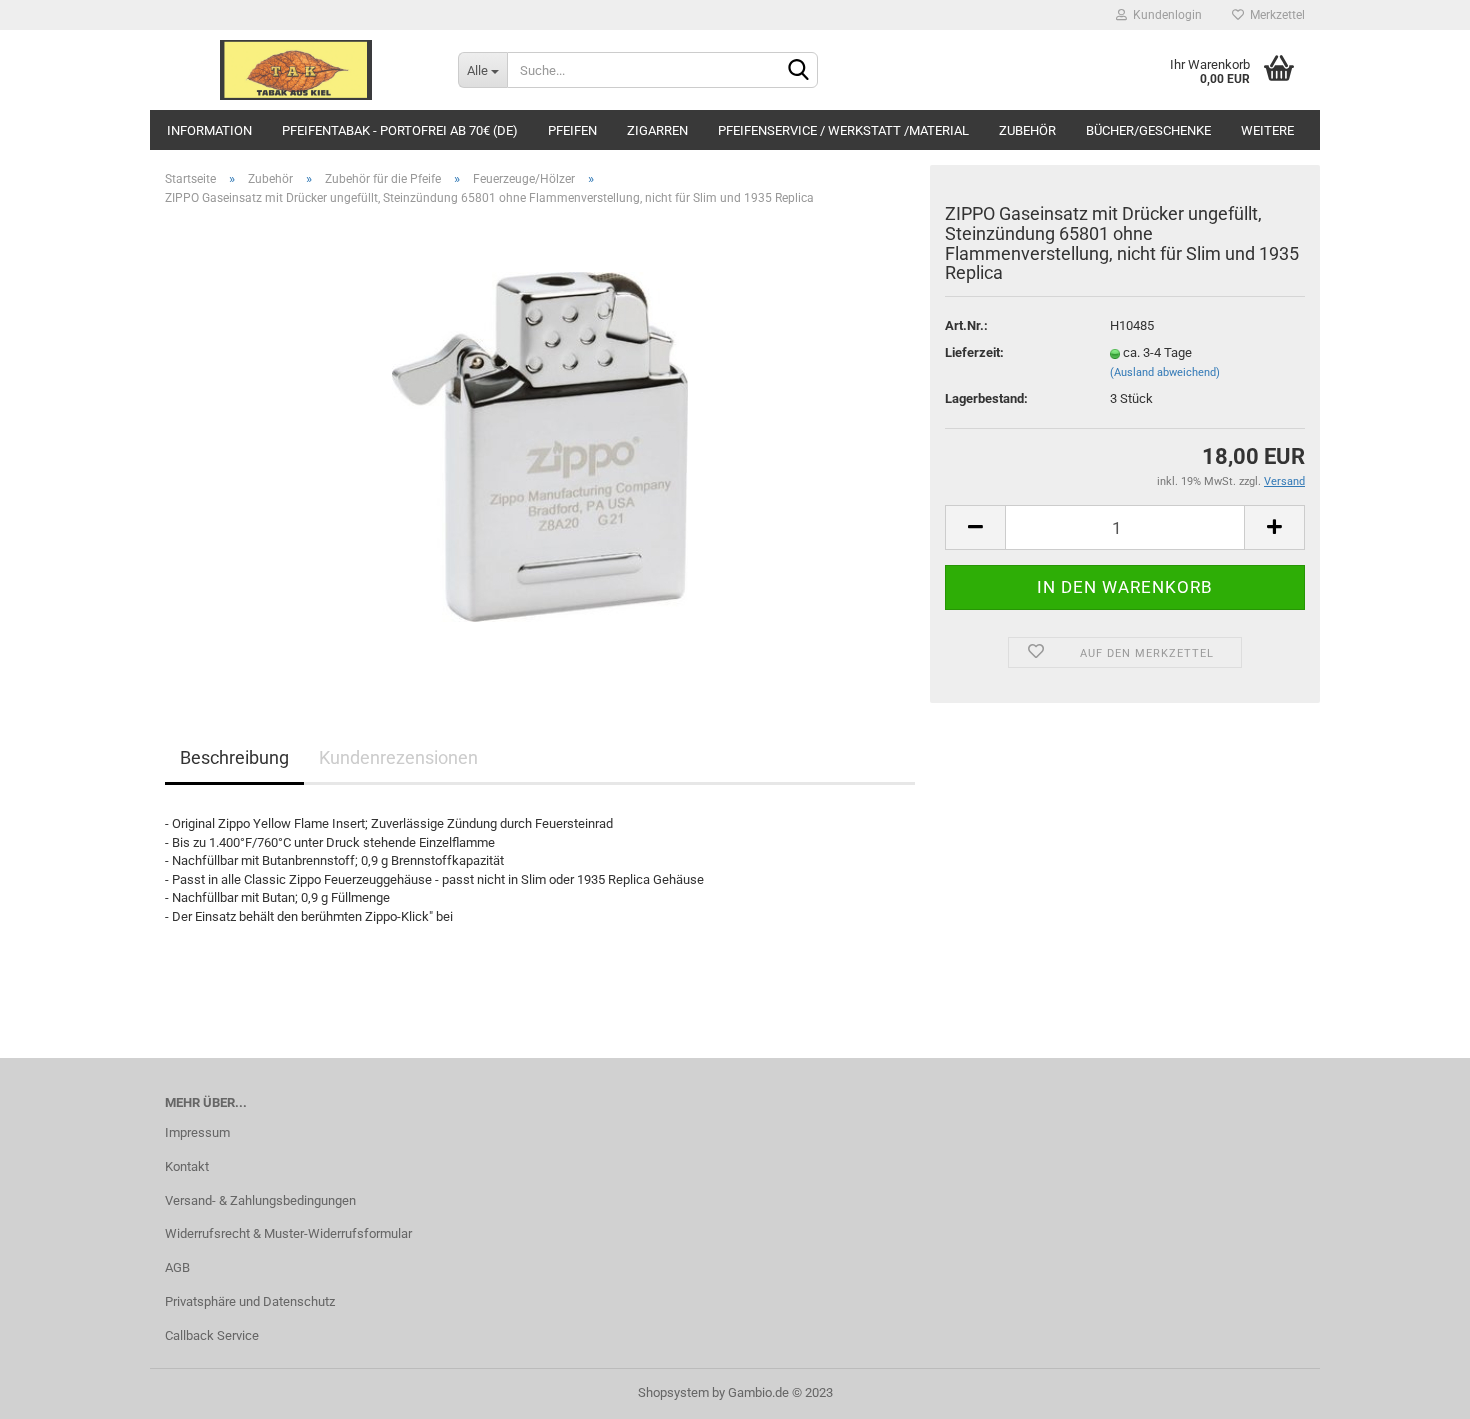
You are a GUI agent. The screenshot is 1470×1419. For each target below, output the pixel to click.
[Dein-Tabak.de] (296, 70)
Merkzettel (1274, 15)
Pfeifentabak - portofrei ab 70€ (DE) (400, 130)
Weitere (1267, 130)
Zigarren (657, 130)
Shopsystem (673, 1392)
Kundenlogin (1164, 15)
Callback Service (212, 1335)
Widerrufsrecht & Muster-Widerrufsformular (288, 1233)
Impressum (197, 1132)
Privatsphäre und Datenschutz (250, 1301)
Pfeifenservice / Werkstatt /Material (843, 130)
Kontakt (187, 1166)
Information (209, 130)
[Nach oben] (1415, 1389)
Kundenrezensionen (398, 757)
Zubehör (1027, 130)
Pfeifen (572, 130)
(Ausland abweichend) (1165, 372)
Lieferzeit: (974, 352)
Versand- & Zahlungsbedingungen (260, 1200)
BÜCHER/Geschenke (1148, 130)
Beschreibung (234, 757)
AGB (177, 1267)
